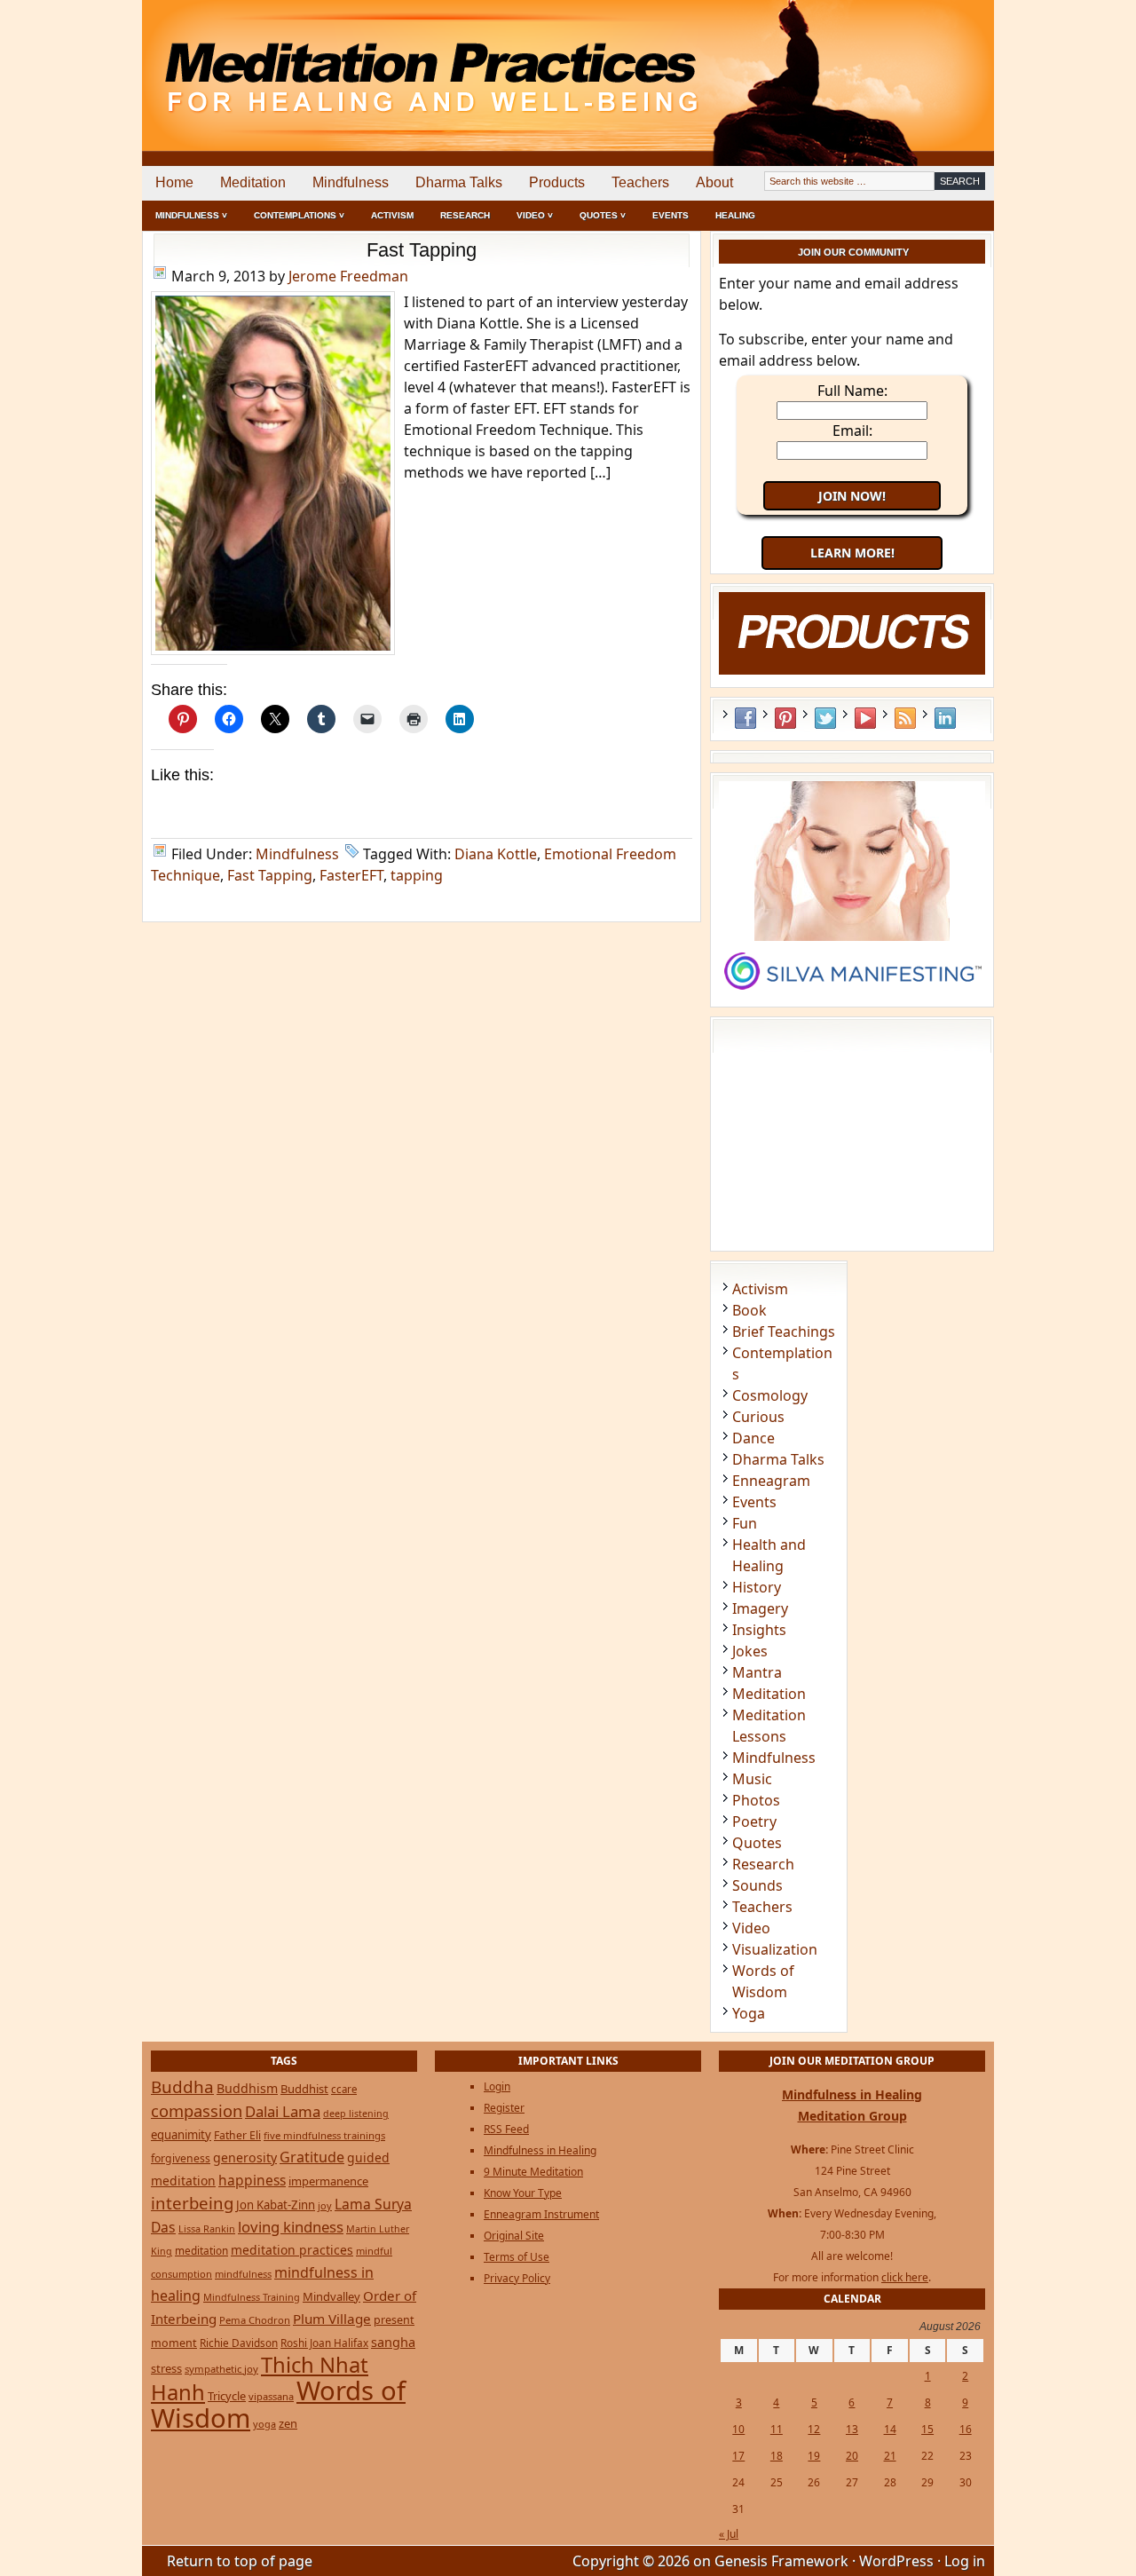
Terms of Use (517, 2257)
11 (777, 2429)
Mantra (757, 1672)
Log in (965, 2561)
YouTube (865, 718)
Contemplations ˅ (299, 215)
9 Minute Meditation (533, 2172)
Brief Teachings (784, 1331)
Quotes (757, 1843)
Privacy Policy (517, 2278)
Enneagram (771, 1481)
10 (738, 2429)
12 (814, 2429)
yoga (264, 2424)
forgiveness (181, 2158)
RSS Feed (905, 718)
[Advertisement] (920, 62)
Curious (758, 1417)
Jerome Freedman (348, 276)
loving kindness (291, 2227)
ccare (344, 2089)
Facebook (745, 718)
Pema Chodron (255, 2320)
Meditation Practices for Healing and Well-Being (346, 62)
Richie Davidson (239, 2343)
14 (890, 2429)
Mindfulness (351, 182)
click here (905, 2277)
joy (325, 2205)
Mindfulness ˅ (191, 215)
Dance (753, 1438)
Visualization (775, 1949)
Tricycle (227, 2396)
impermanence (328, 2181)
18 (777, 2456)
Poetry (754, 1821)
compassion (197, 2110)
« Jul (729, 2534)
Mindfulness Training (252, 2297)
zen (288, 2423)
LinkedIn (945, 718)
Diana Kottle (496, 854)
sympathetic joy (221, 2369)
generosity (245, 2157)
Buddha (182, 2087)
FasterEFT (351, 875)
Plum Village (332, 2319)
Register (504, 2108)
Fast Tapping (422, 250)
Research (465, 215)
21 (890, 2456)
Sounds (757, 1885)
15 (927, 2429)
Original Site (514, 2236)
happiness (252, 2180)
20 (852, 2456)
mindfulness (243, 2274)
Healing (735, 215)
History (757, 1587)
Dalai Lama (283, 2111)
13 (852, 2429)
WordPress (896, 2561)
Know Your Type (523, 2193)
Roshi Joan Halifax (324, 2343)
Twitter (825, 718)
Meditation (253, 182)
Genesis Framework (781, 2561)
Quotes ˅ (603, 215)
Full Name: (852, 391)
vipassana (271, 2396)
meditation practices (292, 2250)
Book (749, 1310)
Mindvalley (331, 2296)
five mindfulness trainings (324, 2135)
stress (166, 2368)
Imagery (760, 1608)
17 (738, 2456)
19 (814, 2456)
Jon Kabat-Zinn (276, 2205)
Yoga (749, 2013)
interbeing (192, 2203)
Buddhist (304, 2089)
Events (671, 215)
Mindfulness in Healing (540, 2150)
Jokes (750, 1651)
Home (174, 182)
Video (751, 1928)
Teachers (640, 182)
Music (752, 1779)
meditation (201, 2250)
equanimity (181, 2135)
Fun (745, 1523)
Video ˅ (535, 215)
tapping (417, 875)
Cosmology (770, 1395)
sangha (393, 2342)
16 (966, 2429)
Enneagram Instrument (541, 2214)
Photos (756, 1800)
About (714, 182)
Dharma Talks (459, 182)
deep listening (356, 2114)
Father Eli (237, 2135)
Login (497, 2086)
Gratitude (312, 2157)
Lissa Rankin (207, 2228)
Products (557, 182)
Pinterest (785, 718)
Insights (759, 1630)
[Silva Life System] (852, 998)
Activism (392, 215)
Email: (852, 431)
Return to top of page (240, 2561)
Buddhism (247, 2088)
